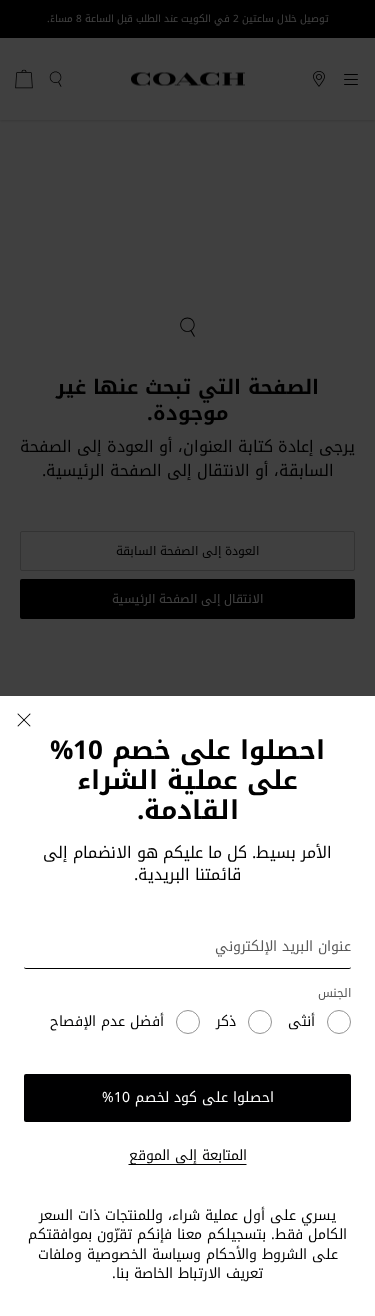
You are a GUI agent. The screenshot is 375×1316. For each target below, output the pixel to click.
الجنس (334, 993)
